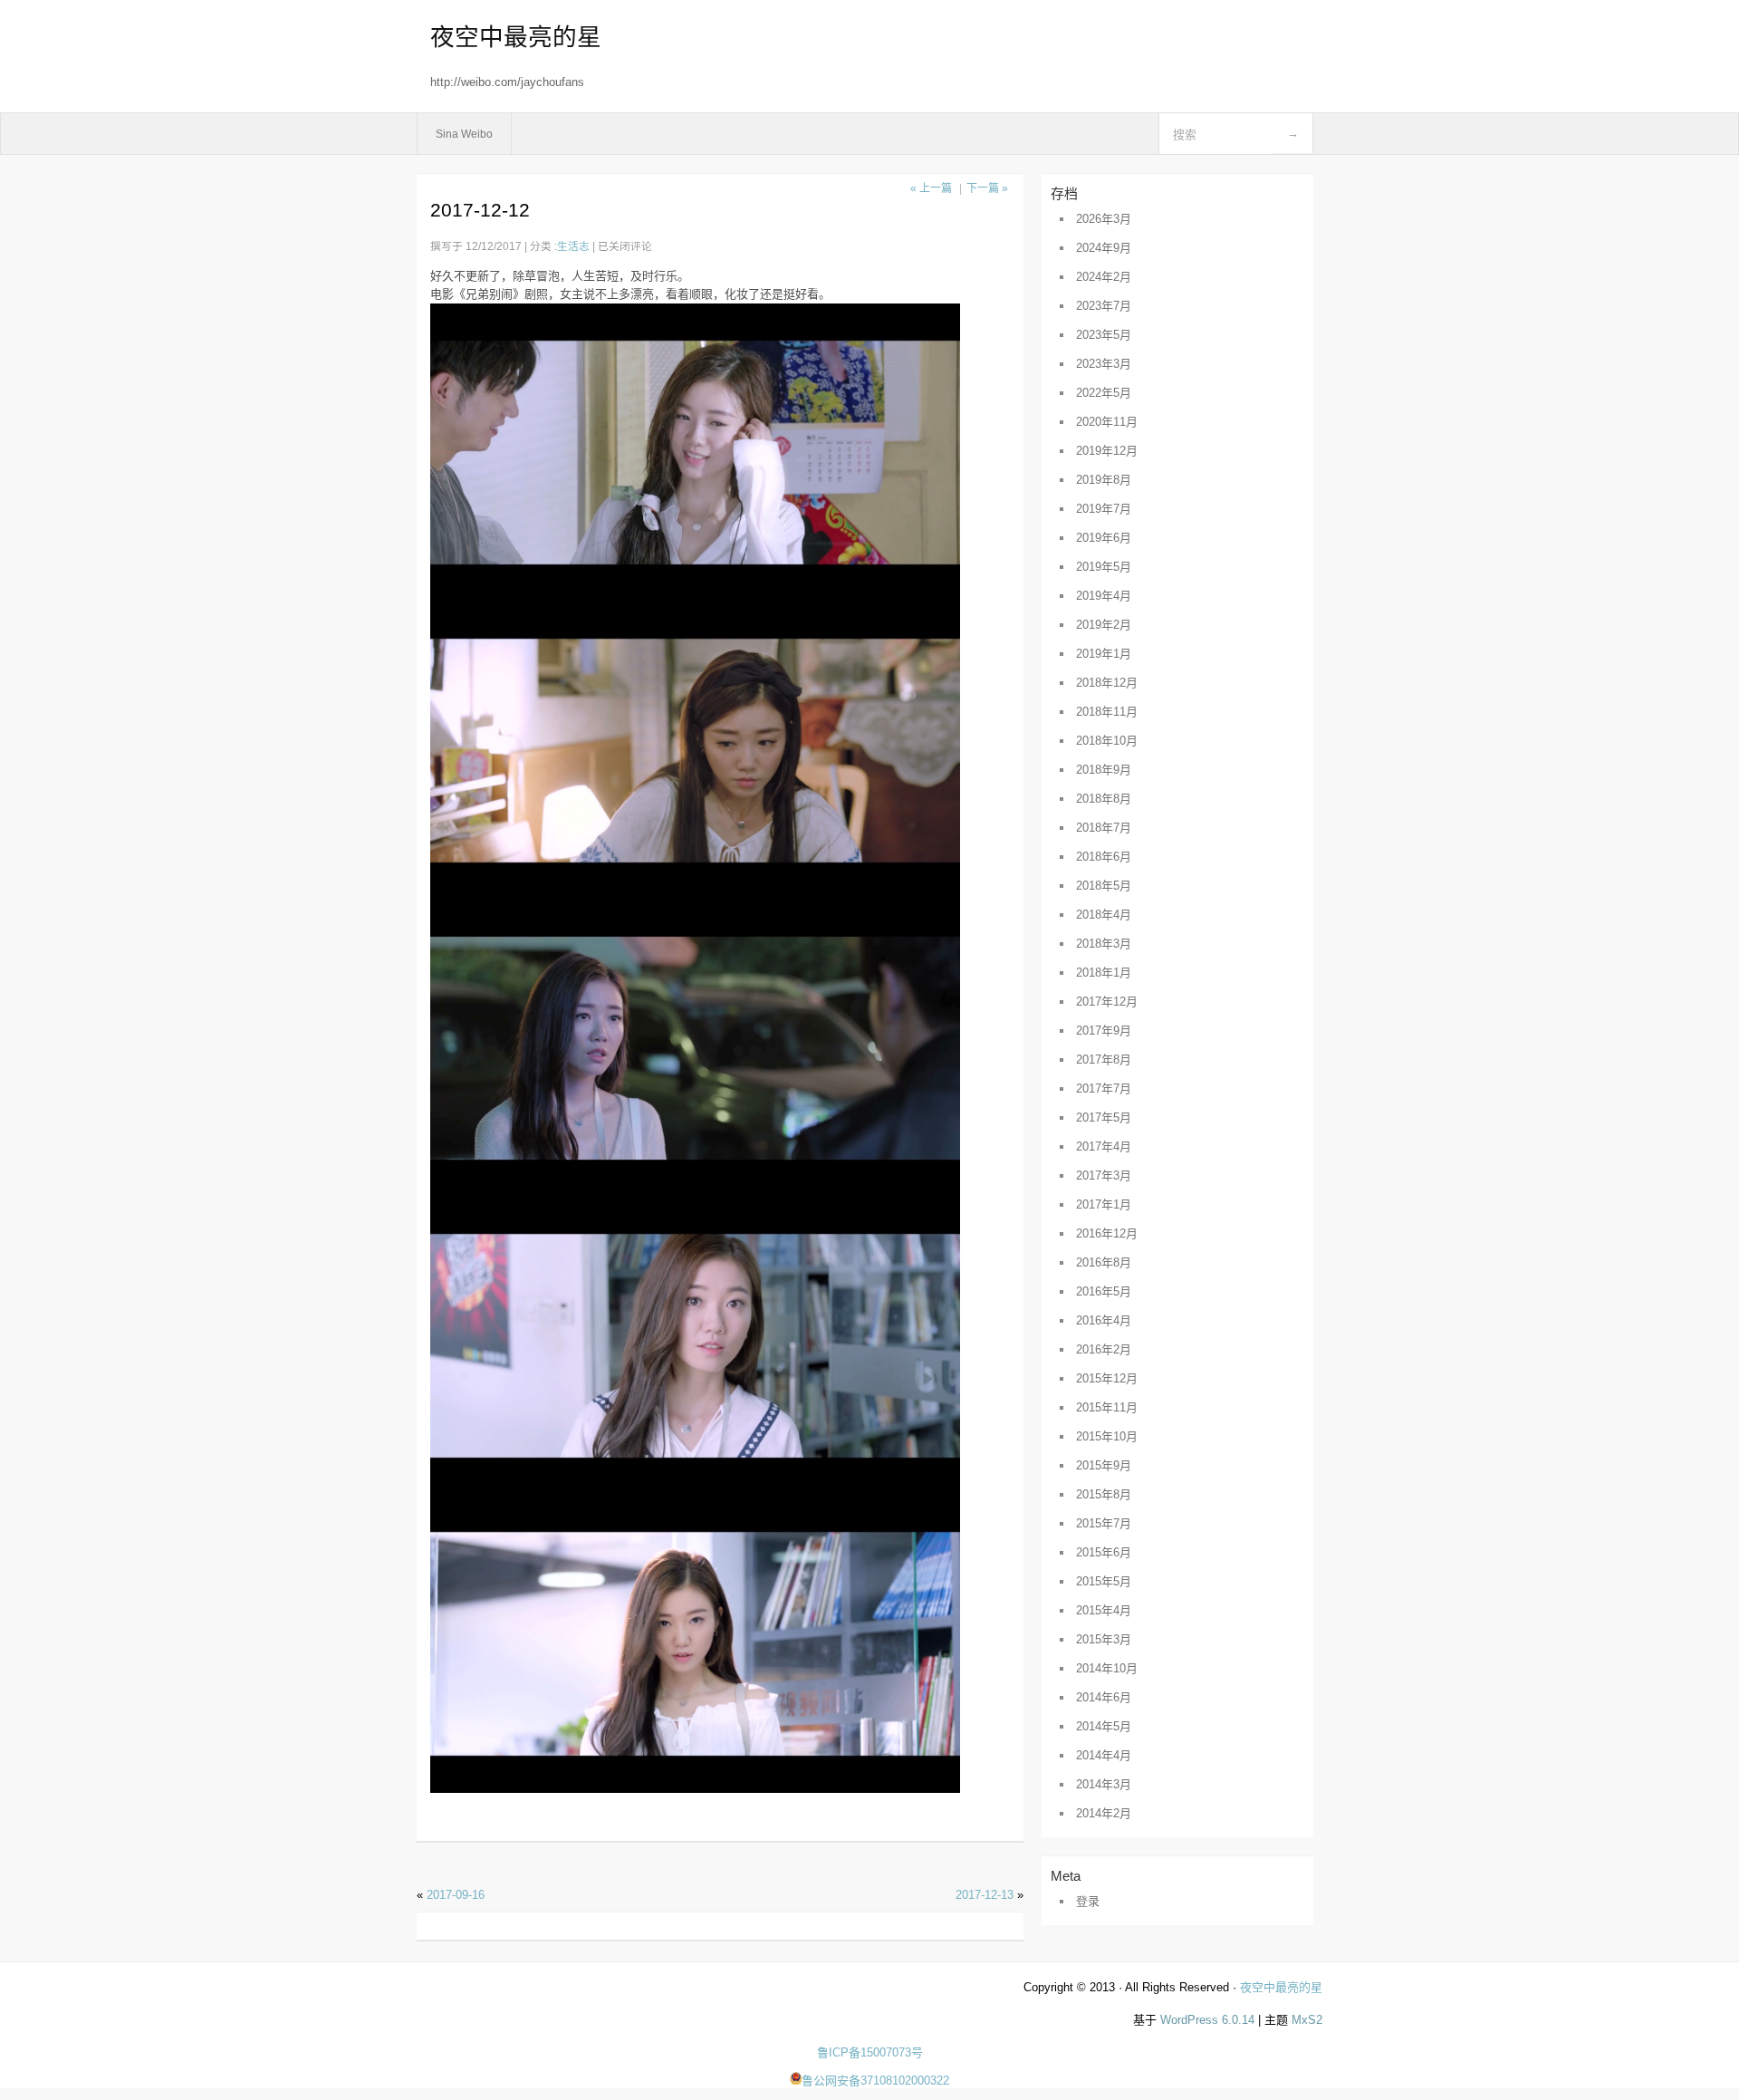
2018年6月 (1104, 857)
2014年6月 (1104, 1697)
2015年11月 (1107, 1407)
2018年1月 (1104, 973)
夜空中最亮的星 (516, 37)
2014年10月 (1107, 1668)
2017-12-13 (985, 1895)
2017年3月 (1104, 1175)
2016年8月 (1104, 1262)
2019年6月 (1104, 538)
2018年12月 (1107, 683)
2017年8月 (1104, 1060)
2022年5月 (1104, 393)
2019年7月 (1104, 509)
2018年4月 (1104, 915)
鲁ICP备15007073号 (870, 2052)
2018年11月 (1107, 712)
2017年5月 (1104, 1117)
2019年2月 (1104, 625)
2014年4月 (1104, 1755)
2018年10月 (1107, 741)
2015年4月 (1104, 1610)
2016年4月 (1104, 1320)
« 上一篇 (931, 188)
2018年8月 (1104, 799)
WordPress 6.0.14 (1207, 2020)
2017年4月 (1104, 1146)
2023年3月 (1104, 364)
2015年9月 (1104, 1465)
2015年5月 (1104, 1581)
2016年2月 (1104, 1349)
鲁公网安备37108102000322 (875, 2081)
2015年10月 (1107, 1436)
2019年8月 (1104, 480)
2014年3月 (1104, 1784)
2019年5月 (1104, 567)
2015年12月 (1107, 1378)
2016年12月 (1107, 1233)
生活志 (573, 246)
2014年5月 (1104, 1726)
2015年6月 (1104, 1552)
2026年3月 (1104, 219)
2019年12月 (1107, 451)
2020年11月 (1107, 422)
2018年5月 (1104, 886)
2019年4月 (1104, 596)
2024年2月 (1104, 277)
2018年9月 (1104, 770)
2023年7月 (1104, 306)
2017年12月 (1107, 1002)
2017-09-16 (456, 1895)
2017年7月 (1104, 1089)
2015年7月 (1104, 1523)
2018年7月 (1104, 828)
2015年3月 (1104, 1639)
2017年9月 (1104, 1031)
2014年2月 (1104, 1813)
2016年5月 (1104, 1291)
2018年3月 (1104, 944)
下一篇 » (987, 188)
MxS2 (1307, 2020)
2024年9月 (1104, 248)
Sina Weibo (464, 134)
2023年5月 (1104, 335)
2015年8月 (1104, 1494)
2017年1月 (1104, 1204)
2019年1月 (1104, 654)
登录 (1088, 1901)
